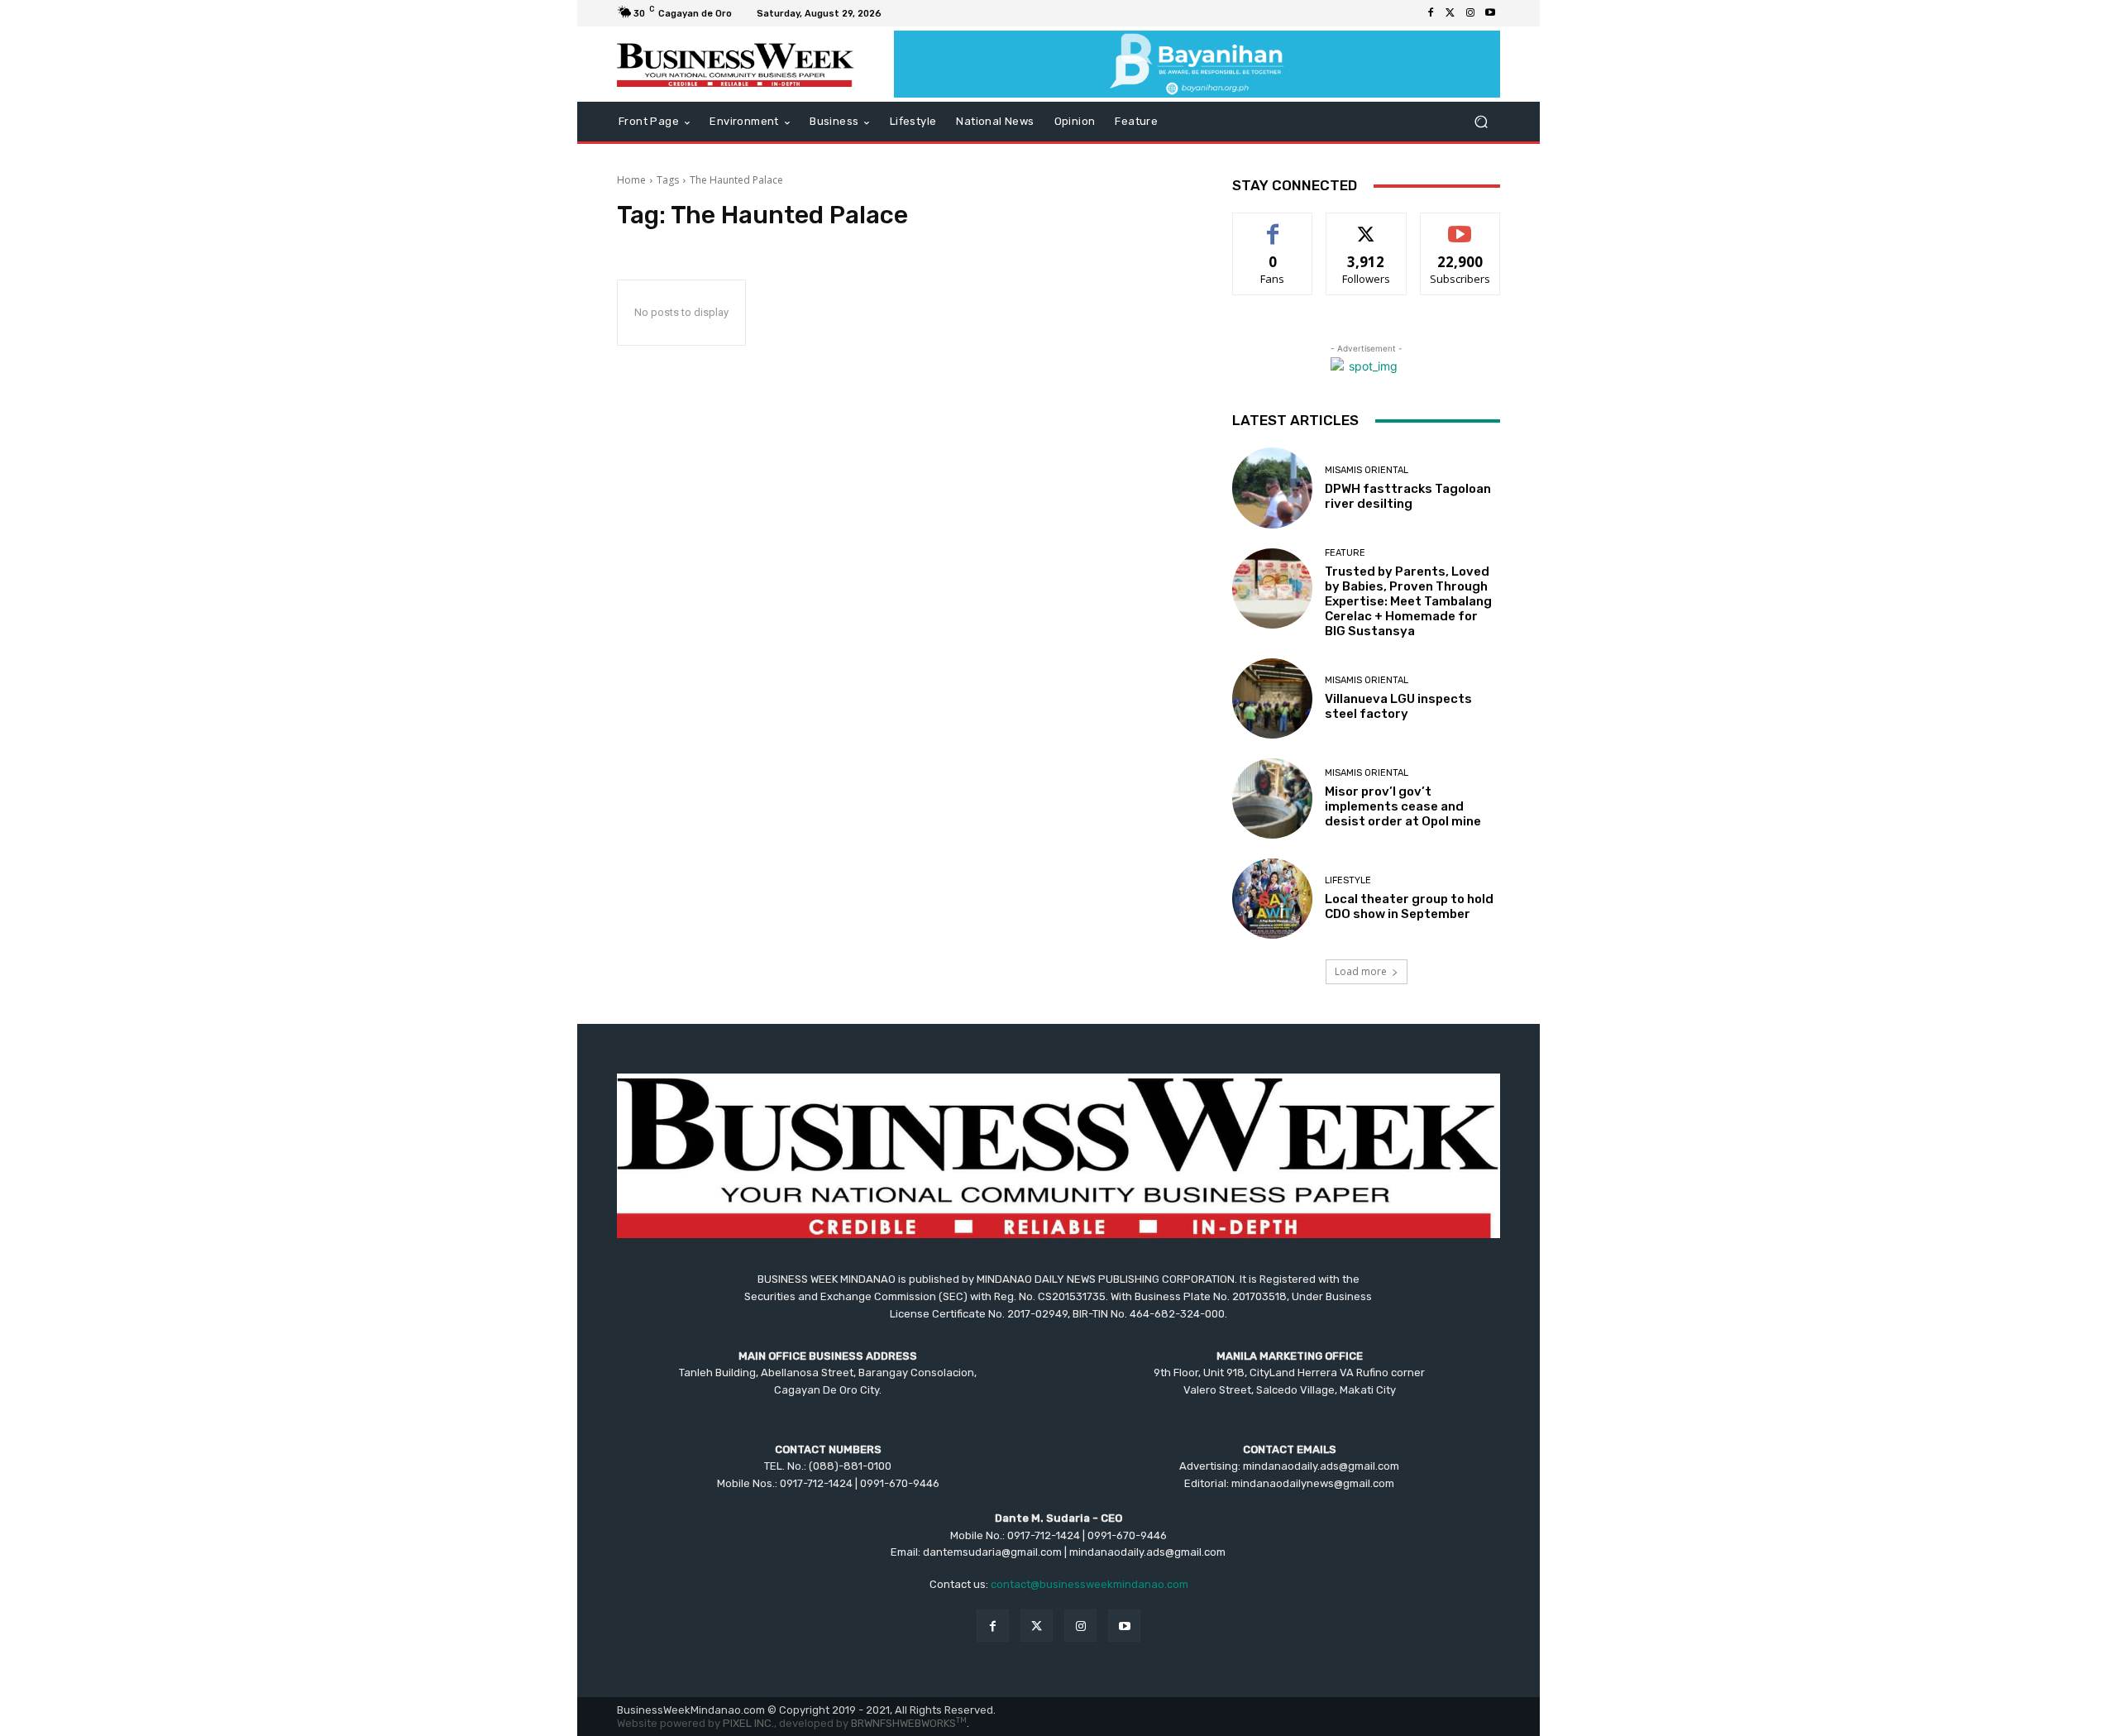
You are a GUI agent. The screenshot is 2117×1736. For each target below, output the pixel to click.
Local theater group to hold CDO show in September (1409, 906)
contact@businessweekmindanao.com (1090, 1584)
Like (1273, 225)
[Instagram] (1470, 13)
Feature (1345, 553)
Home (631, 180)
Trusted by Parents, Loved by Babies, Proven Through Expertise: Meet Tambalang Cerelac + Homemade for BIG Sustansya (1408, 601)
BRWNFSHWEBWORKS (909, 1723)
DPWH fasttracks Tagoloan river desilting (1408, 496)
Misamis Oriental (1367, 470)
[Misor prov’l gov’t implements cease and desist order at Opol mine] (1272, 799)
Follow (1367, 225)
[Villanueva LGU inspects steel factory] (1272, 698)
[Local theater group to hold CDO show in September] (1272, 899)
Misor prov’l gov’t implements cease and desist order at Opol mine (1403, 806)
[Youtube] (1490, 13)
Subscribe (1460, 225)
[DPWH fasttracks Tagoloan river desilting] (1272, 488)
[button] (1481, 122)
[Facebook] (1431, 13)
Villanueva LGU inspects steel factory (1398, 706)
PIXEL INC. (748, 1723)
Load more (1361, 971)
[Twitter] (1450, 13)
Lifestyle (1348, 880)
